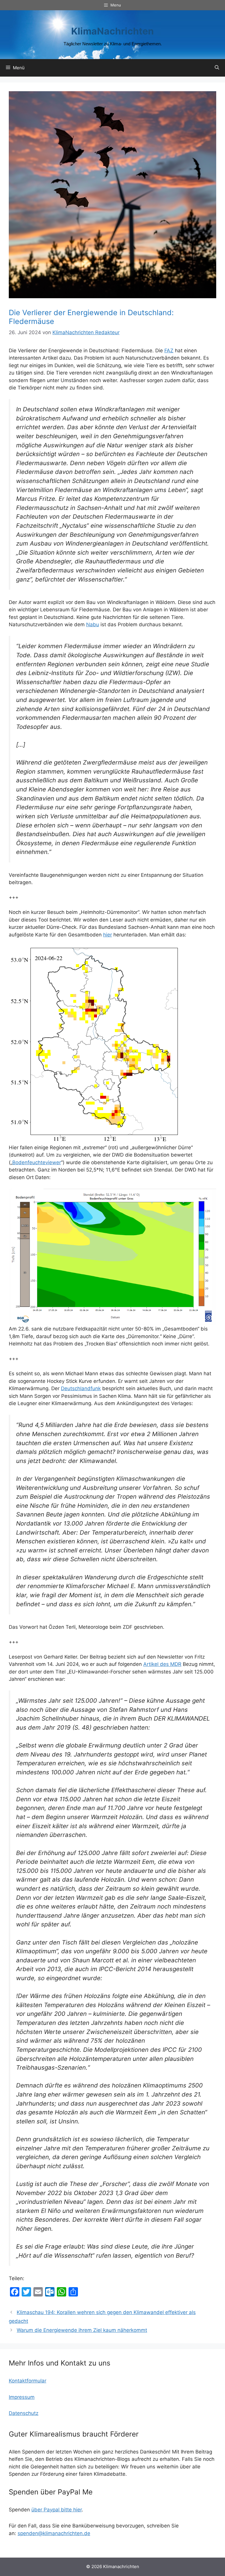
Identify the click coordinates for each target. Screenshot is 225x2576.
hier (108, 935)
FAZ (169, 351)
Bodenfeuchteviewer (37, 1162)
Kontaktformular (28, 2381)
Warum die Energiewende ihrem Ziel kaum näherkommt (82, 2330)
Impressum (22, 2397)
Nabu (93, 624)
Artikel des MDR (162, 1664)
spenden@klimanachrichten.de (54, 2533)
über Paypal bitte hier (57, 2510)
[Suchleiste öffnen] (217, 68)
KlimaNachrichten (112, 31)
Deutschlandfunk (81, 1388)
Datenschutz (24, 2413)
